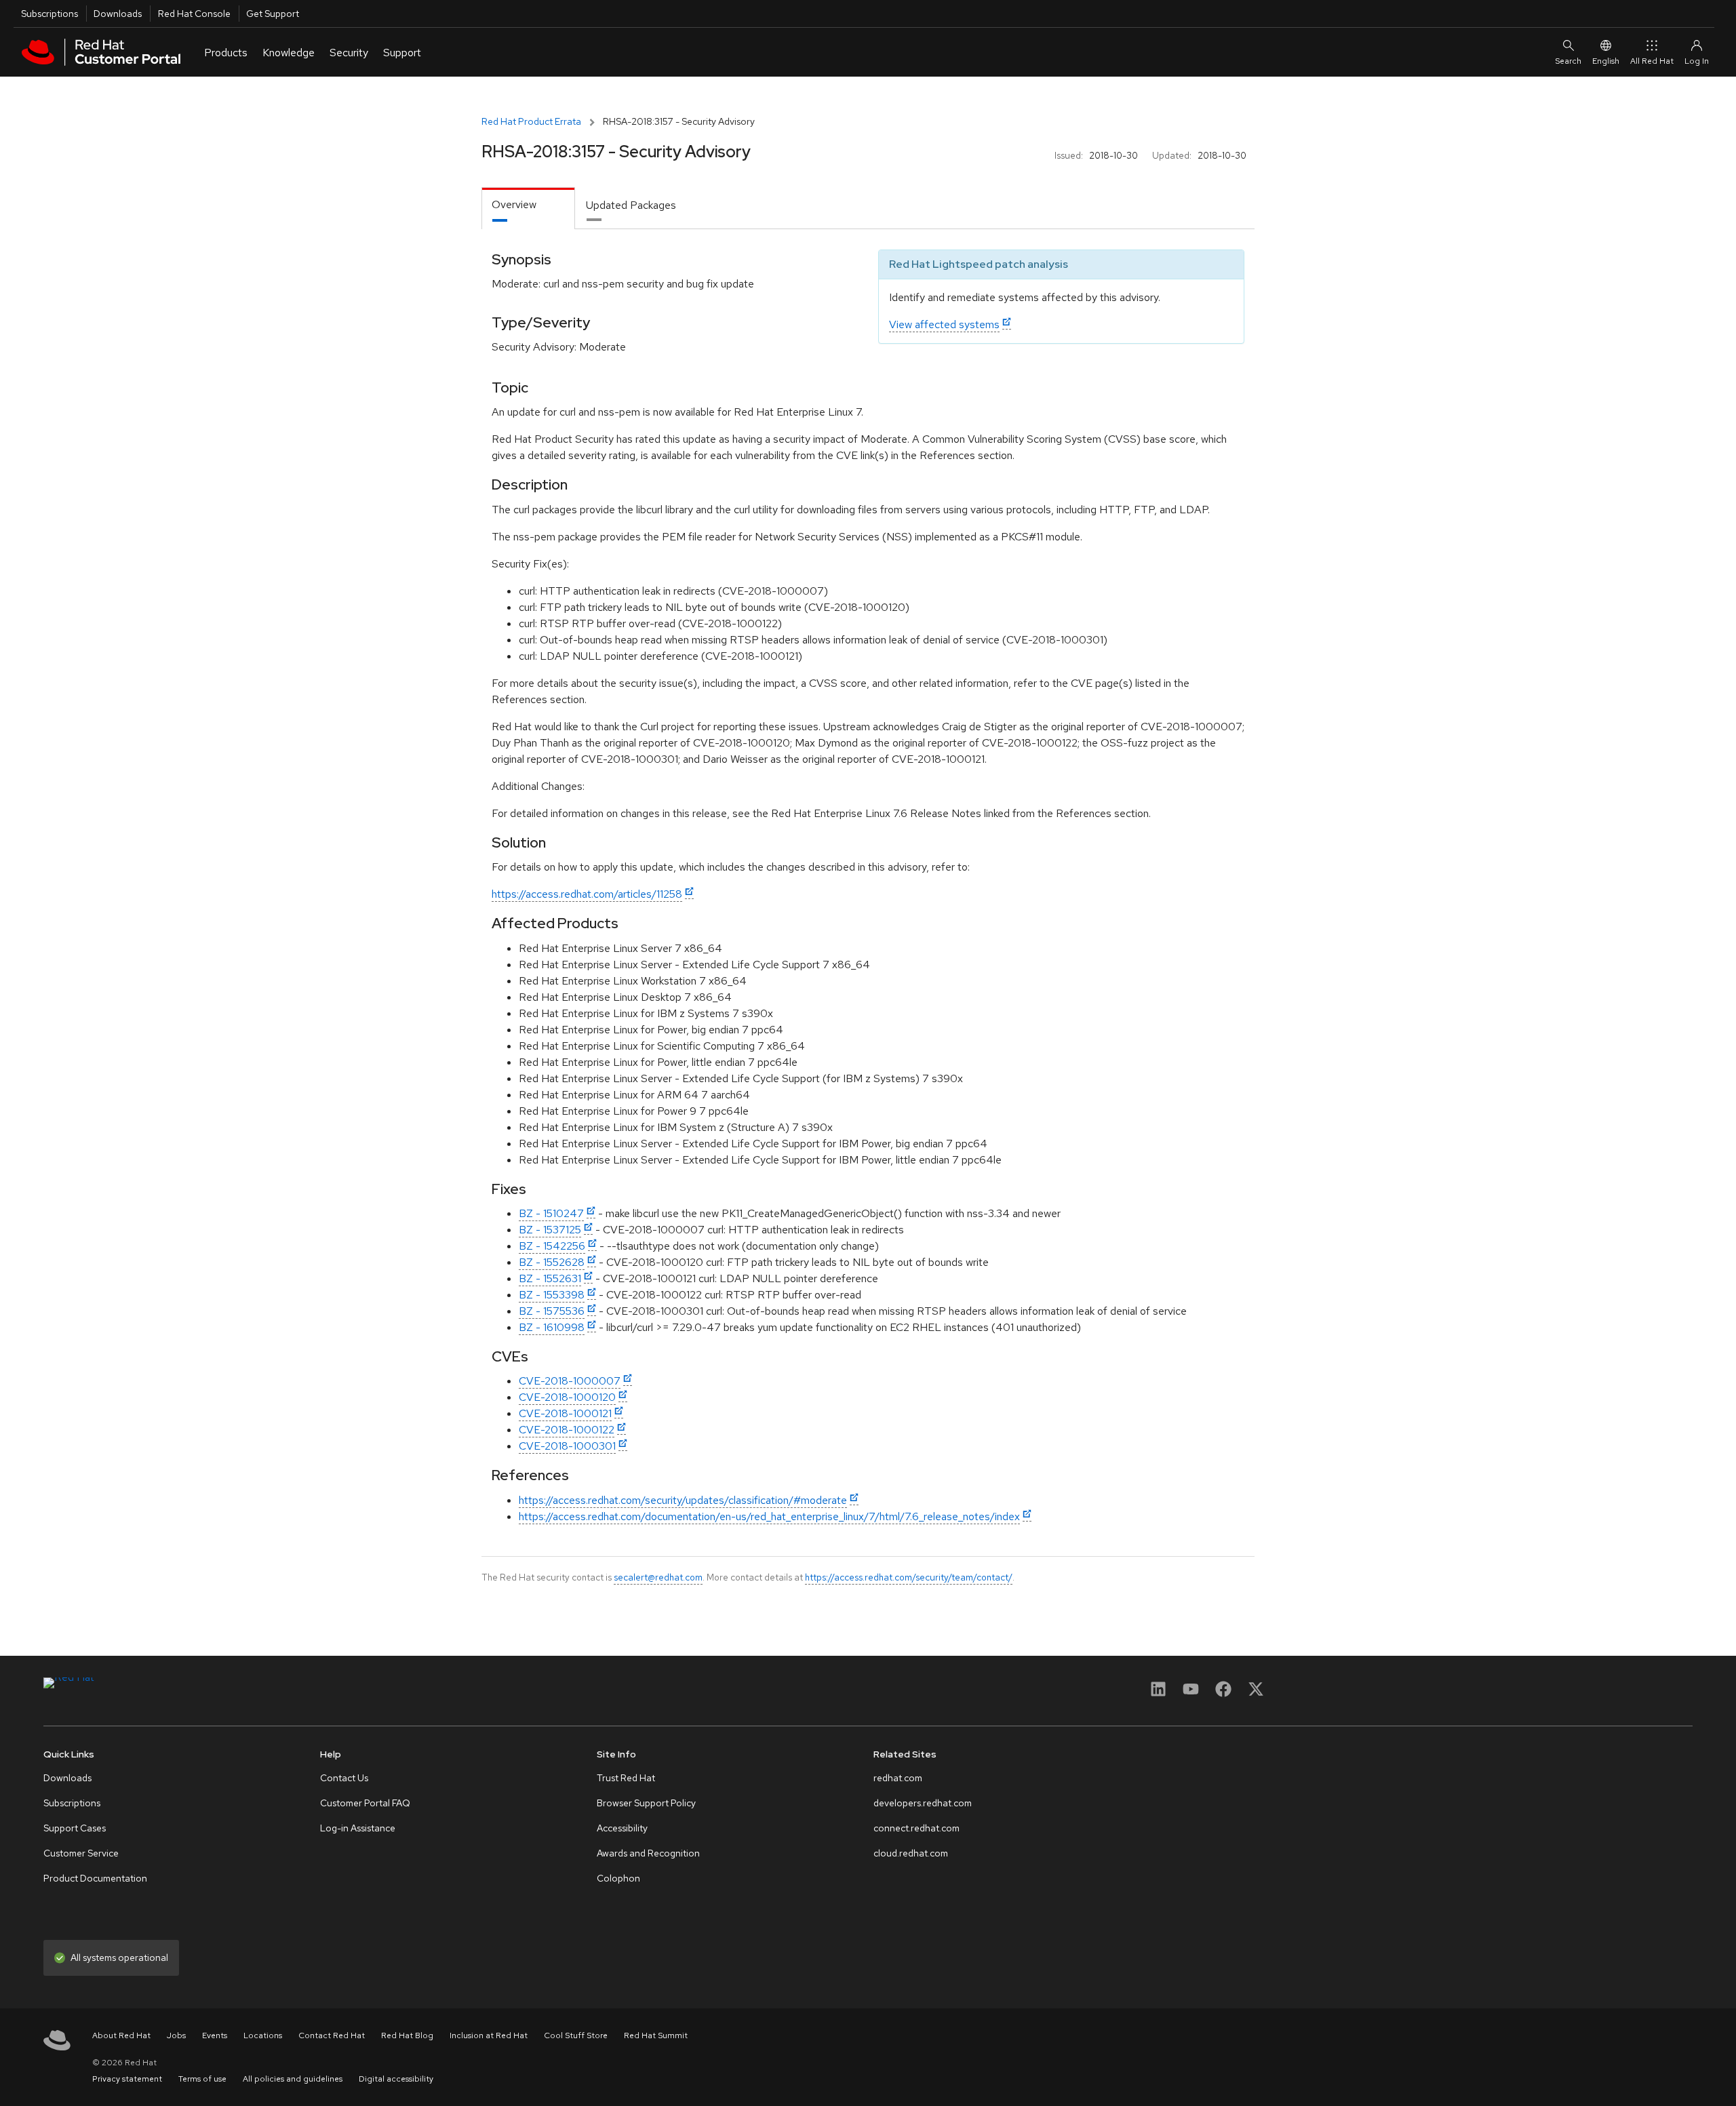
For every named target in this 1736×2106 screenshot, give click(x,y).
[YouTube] (1191, 1693)
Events (215, 2035)
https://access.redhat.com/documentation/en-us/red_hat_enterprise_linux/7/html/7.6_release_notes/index (769, 1516)
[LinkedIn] (1158, 1693)
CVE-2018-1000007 (570, 1381)
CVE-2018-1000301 (567, 1446)
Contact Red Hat (332, 2035)
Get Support (273, 14)
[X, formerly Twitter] (1256, 1693)
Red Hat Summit (656, 2035)
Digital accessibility (396, 2079)
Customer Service (81, 1853)
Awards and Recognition (648, 1853)
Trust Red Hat (626, 1778)
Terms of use (202, 2079)
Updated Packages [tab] (631, 205)
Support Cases (75, 1828)
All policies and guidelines (293, 2079)
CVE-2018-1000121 (565, 1413)
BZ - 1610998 (552, 1327)
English (1606, 61)
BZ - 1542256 (552, 1246)
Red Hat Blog (407, 2035)
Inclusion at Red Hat (489, 2035)
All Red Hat (1652, 61)
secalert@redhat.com (658, 1577)
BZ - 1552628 (552, 1262)
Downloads (118, 14)
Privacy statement (127, 2079)
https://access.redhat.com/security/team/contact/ (909, 1577)
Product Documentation (95, 1878)
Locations (263, 2035)
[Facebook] (1223, 1693)
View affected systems (944, 324)
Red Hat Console (194, 14)
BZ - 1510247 (551, 1213)
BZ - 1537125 (550, 1230)
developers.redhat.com (923, 1803)
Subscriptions (50, 14)
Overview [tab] (514, 204)
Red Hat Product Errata (531, 121)
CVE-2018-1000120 (567, 1397)
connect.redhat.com (916, 1828)
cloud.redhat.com (911, 1853)
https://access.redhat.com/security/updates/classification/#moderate (683, 1500)
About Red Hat (121, 2035)
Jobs (176, 2035)
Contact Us (344, 1778)
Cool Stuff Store (576, 2035)
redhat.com (898, 1778)
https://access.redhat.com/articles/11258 (587, 894)
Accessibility (622, 1828)
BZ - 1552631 (550, 1278)
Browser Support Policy (646, 1803)
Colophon (618, 1878)
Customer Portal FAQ (365, 1803)
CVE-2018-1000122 (567, 1430)
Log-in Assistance (358, 1828)
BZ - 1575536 (552, 1311)
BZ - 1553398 (552, 1295)
